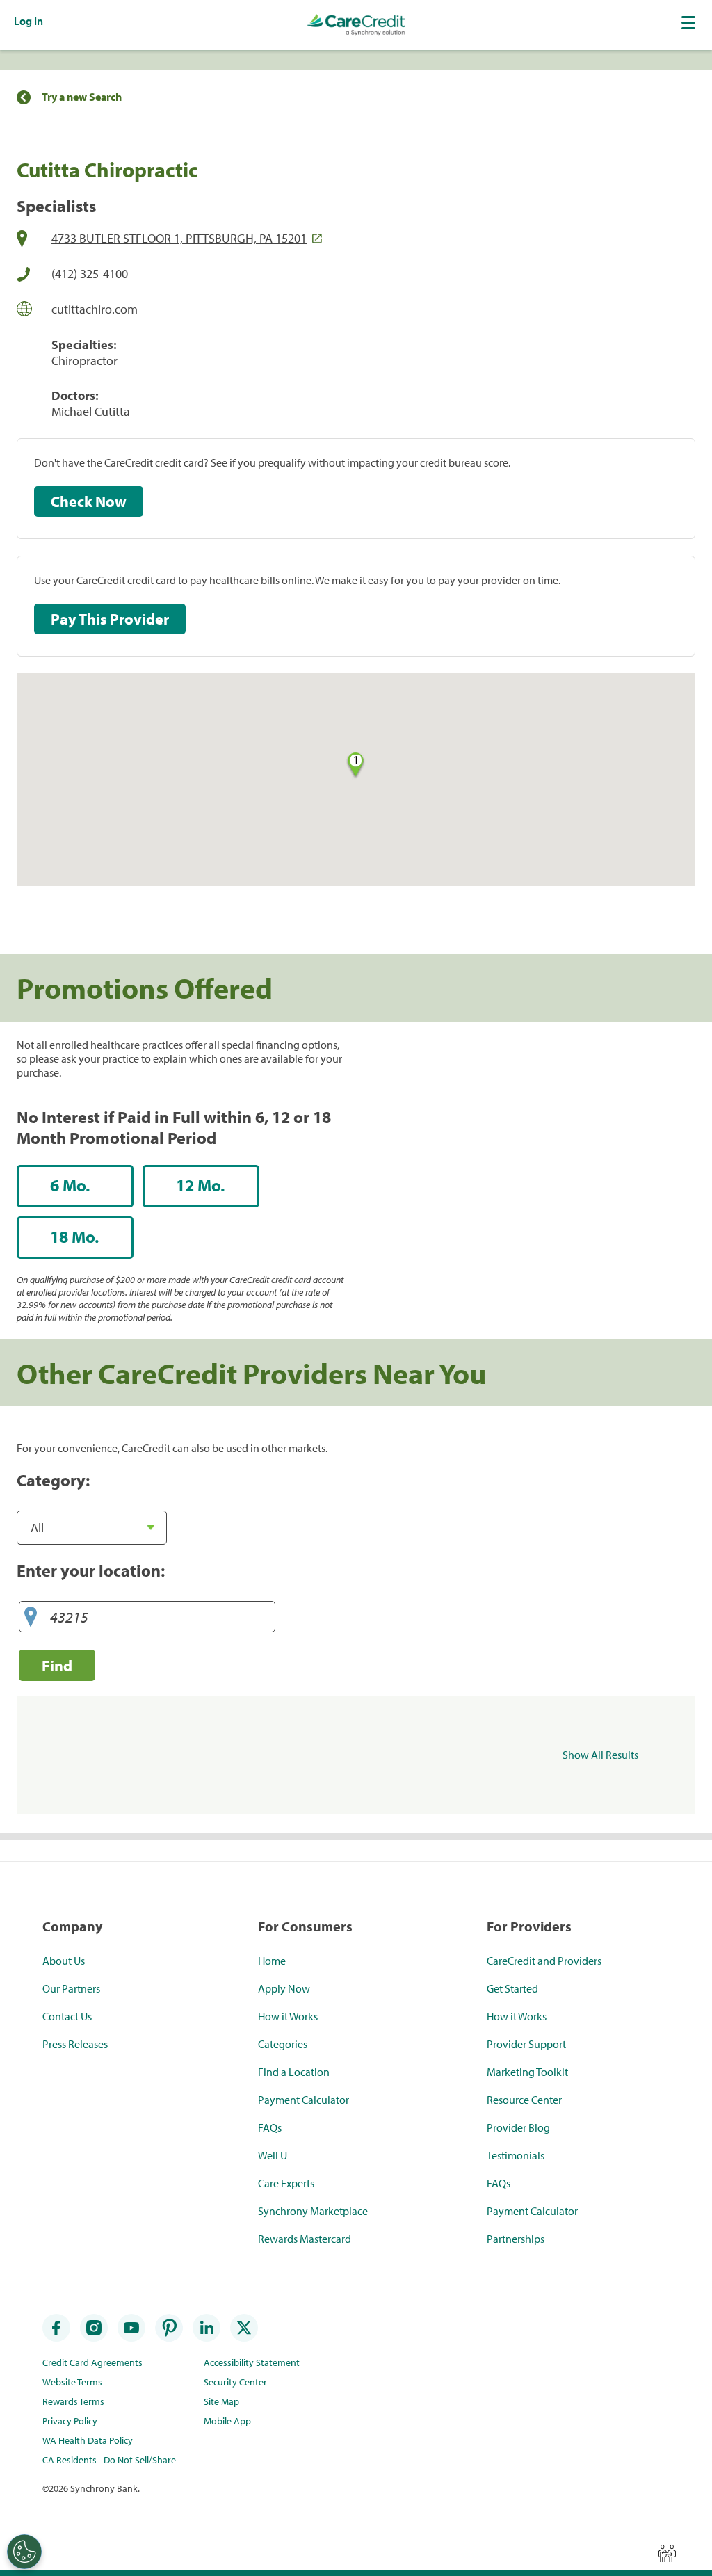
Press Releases (75, 2044)
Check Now (89, 501)
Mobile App (227, 2421)
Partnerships (516, 2239)
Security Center (235, 2382)
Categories (283, 2044)
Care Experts (286, 2183)
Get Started (512, 1988)
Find (57, 1665)
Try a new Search (82, 97)
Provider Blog (518, 2127)
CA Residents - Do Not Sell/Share (109, 2460)
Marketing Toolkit (527, 2072)
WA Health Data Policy (88, 2440)
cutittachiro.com (95, 309)
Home (272, 1961)
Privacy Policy (70, 2421)
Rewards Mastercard (305, 2239)
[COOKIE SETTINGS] (24, 2552)
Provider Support (526, 2044)
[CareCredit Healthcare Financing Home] (356, 25)
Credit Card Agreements (92, 2362)
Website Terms (72, 2382)
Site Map (221, 2401)
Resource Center (524, 2100)
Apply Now (284, 1988)
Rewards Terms (73, 2401)
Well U (273, 2155)
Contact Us (67, 2016)
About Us (64, 1961)
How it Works (288, 2016)
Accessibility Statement (252, 2362)
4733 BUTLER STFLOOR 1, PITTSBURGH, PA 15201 (179, 238)
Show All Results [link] (600, 1755)
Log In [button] (29, 21)
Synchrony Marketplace (313, 2211)
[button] (690, 22)
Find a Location (294, 2072)
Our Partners (71, 1988)
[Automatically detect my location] (31, 1617)
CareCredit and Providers (544, 1961)
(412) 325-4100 (90, 274)
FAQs (270, 2127)
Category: (53, 1480)
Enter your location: (91, 1570)
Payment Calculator (304, 2100)
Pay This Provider (110, 619)
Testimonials (516, 2155)
